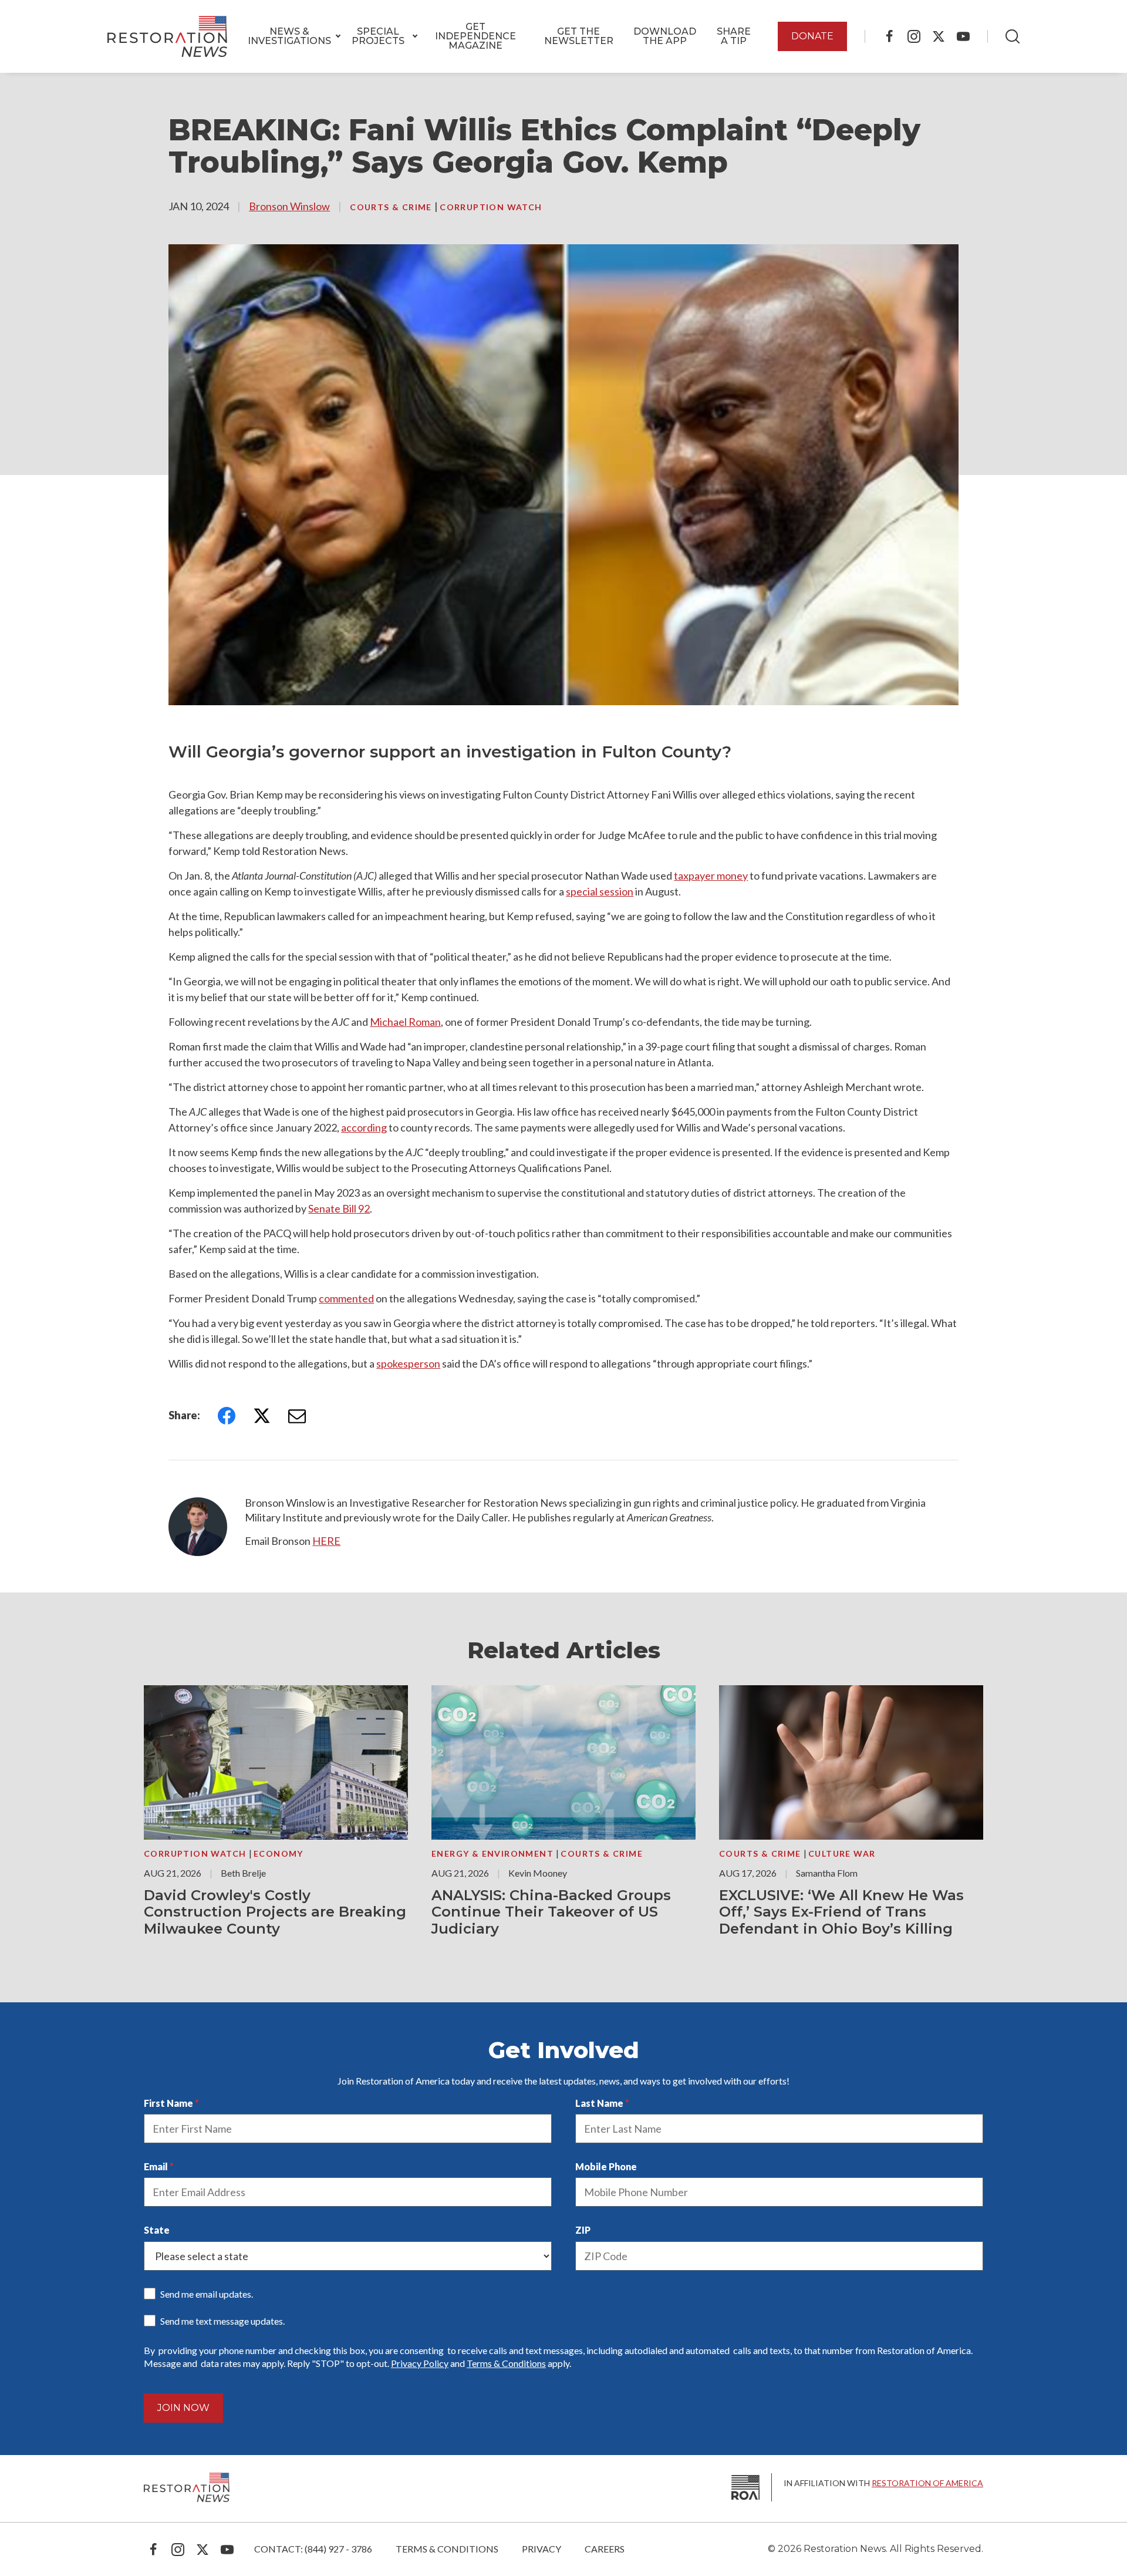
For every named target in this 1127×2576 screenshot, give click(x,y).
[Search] (1013, 36)
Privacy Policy (420, 2363)
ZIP (583, 2230)
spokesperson (408, 1363)
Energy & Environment (494, 1853)
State (157, 2230)
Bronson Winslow (289, 206)
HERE (326, 1541)
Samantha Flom (827, 1873)
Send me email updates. (207, 2294)
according (364, 1127)
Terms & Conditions (506, 2363)
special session (600, 891)
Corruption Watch (491, 207)
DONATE (812, 36)
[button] (289, 36)
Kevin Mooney (538, 1873)
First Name (168, 2103)
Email (156, 2166)
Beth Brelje (243, 1873)
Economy (279, 1853)
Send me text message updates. (222, 2321)
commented (346, 1298)
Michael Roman (405, 1022)
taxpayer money (711, 875)
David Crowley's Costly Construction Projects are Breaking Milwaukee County (275, 1912)
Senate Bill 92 (339, 1208)
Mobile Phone (606, 2166)
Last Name (599, 2103)
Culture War (842, 1853)
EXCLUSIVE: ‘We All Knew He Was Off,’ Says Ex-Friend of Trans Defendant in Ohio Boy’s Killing (841, 1912)
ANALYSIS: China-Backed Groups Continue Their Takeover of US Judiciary (551, 1912)
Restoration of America (927, 2483)
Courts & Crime (392, 207)
